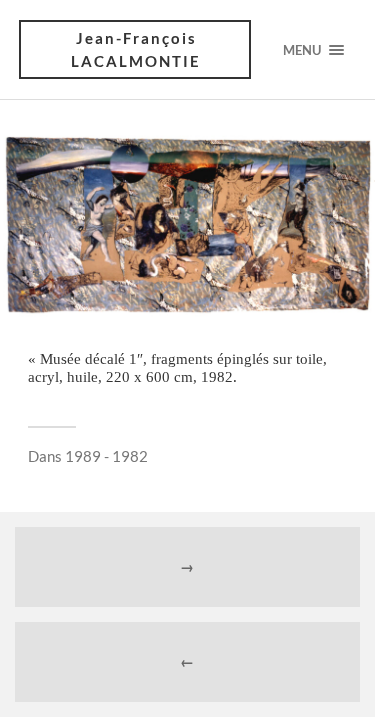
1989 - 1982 (106, 456)
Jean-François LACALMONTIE (136, 49)
